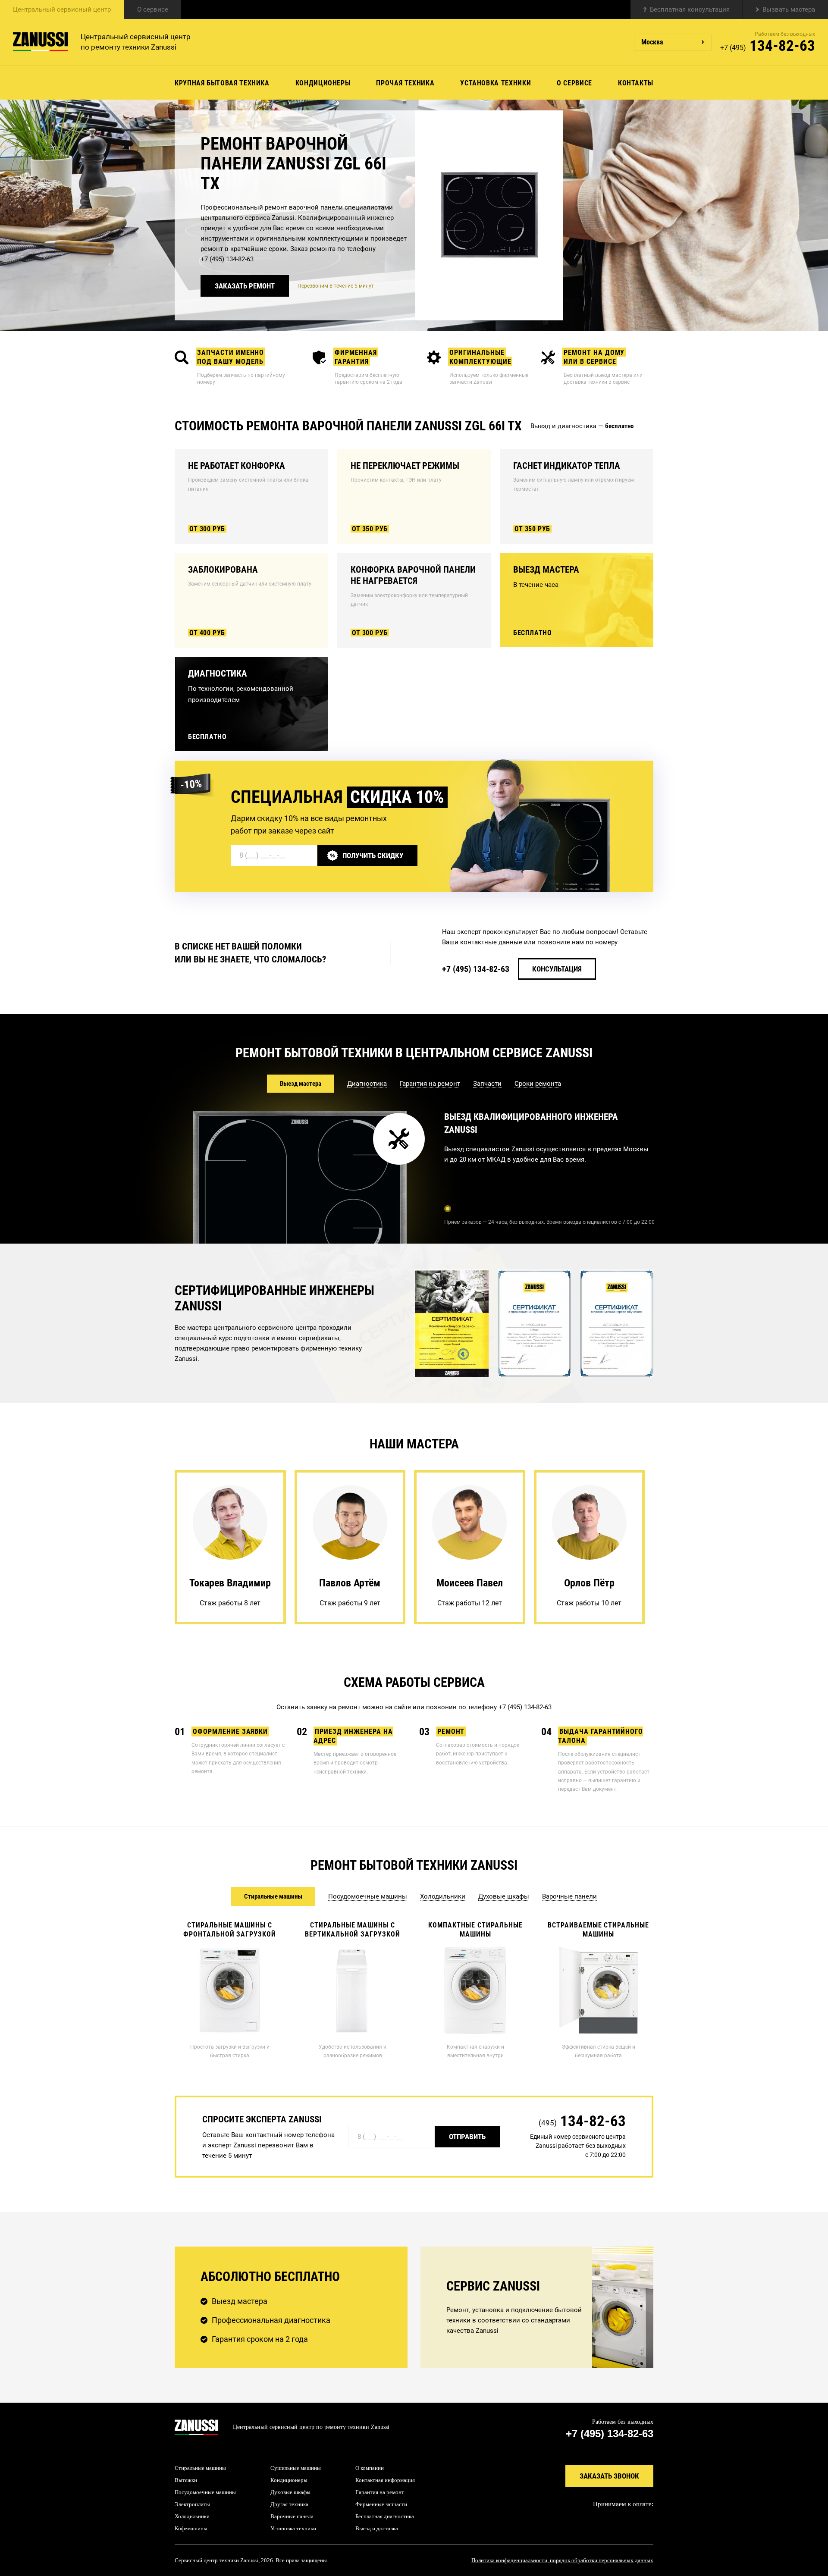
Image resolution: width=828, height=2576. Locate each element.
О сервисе (153, 9)
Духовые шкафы (290, 2492)
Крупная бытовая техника (222, 83)
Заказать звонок (609, 2476)
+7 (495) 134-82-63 (227, 259)
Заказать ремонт (245, 286)
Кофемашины (191, 2528)
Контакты (636, 83)
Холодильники (192, 2516)
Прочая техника (405, 83)
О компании (370, 2468)
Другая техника (289, 2504)
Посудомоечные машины (205, 2492)
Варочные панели (292, 2516)
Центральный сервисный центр (62, 9)
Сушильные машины (296, 2468)
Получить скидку (373, 856)
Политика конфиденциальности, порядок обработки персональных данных (562, 2560)
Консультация (557, 969)
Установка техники (496, 83)
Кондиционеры (323, 83)
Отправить (467, 2137)
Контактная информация (385, 2480)
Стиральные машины (200, 2468)
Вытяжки (186, 2480)
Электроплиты (192, 2504)
